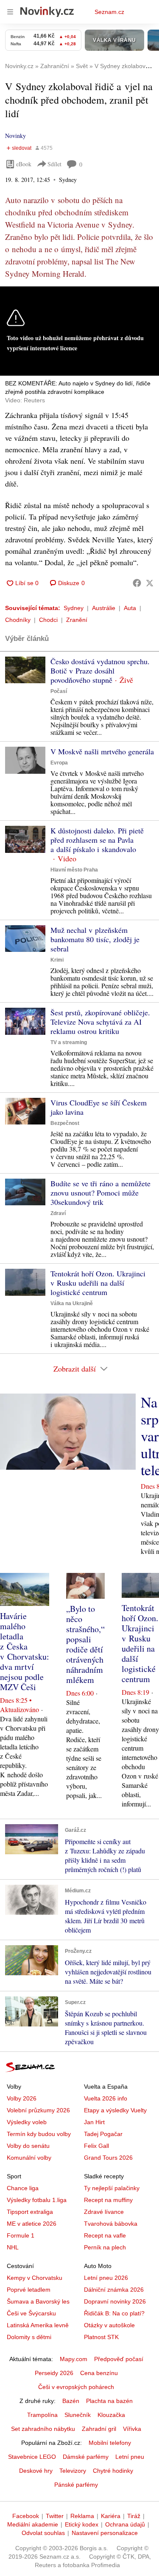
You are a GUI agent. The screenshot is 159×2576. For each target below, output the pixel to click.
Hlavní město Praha (74, 870)
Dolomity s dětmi (29, 2337)
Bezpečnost (65, 1123)
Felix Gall (96, 2146)
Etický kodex (82, 2524)
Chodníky (18, 620)
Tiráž (134, 2516)
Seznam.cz (109, 12)
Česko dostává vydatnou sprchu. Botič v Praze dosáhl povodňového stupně (100, 671)
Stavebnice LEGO (32, 2457)
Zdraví (58, 1213)
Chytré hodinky (113, 2471)
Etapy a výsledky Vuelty (115, 2110)
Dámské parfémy (86, 2457)
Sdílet (54, 164)
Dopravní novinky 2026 (115, 2301)
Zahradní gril (99, 2429)
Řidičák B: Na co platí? (114, 2313)
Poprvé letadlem (29, 2290)
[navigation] (10, 12)
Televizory (73, 2471)
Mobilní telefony (110, 2443)
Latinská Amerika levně (38, 2325)
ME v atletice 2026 (32, 2224)
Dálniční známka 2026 (114, 2290)
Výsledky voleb (27, 2122)
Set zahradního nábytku (43, 2429)
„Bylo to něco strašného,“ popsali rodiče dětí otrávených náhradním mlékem (85, 1644)
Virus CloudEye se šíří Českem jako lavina (99, 1107)
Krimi (57, 960)
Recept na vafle (105, 2235)
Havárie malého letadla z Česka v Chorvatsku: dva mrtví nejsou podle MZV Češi (25, 1651)
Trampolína (42, 2415)
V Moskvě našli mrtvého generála (102, 751)
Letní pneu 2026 (106, 2278)
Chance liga (23, 2188)
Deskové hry (36, 2471)
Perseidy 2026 (54, 2373)
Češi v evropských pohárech (76, 2387)
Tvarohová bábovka (111, 2224)
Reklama (82, 2516)
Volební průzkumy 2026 (38, 2110)
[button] (25, 670)
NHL (13, 2247)
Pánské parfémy (76, 2485)
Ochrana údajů (125, 2524)
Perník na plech (105, 2247)
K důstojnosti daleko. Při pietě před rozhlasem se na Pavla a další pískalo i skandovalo (97, 840)
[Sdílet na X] (150, 583)
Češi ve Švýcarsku (31, 2313)
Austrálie (104, 608)
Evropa (59, 763)
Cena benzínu (99, 2373)
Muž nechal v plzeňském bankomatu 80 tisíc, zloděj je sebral (95, 939)
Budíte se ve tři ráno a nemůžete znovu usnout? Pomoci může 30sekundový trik (100, 1193)
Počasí (59, 691)
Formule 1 (21, 2235)
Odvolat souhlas (43, 2533)
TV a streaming (69, 1042)
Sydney (74, 608)
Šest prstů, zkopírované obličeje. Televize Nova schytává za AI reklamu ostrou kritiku (100, 1022)
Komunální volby (29, 2158)
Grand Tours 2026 (108, 2158)
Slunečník (78, 2415)
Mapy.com (74, 2359)
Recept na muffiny (108, 2200)
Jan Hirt (94, 2122)
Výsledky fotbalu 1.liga (37, 2200)
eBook (24, 164)
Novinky (15, 136)
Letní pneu (130, 2457)
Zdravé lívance (104, 2212)
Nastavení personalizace (105, 2533)
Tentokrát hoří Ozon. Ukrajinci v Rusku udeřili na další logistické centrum (98, 1283)
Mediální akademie (33, 2524)
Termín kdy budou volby (39, 2134)
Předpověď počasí (119, 2359)
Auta (130, 608)
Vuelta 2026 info (106, 2098)
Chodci (48, 620)
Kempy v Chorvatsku (35, 2278)
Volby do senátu (28, 2146)
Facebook (26, 2516)
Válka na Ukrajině (72, 1303)
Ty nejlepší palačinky (112, 2188)
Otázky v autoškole (109, 2325)
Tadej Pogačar (103, 2134)
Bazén (71, 2401)
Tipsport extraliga (30, 2212)
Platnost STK (101, 2337)
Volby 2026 (22, 2098)
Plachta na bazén (109, 2401)
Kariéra (111, 2516)
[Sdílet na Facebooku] (137, 583)
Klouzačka (111, 2415)
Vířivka (132, 2429)
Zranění (77, 620)
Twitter (55, 2516)
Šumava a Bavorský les (38, 2301)
